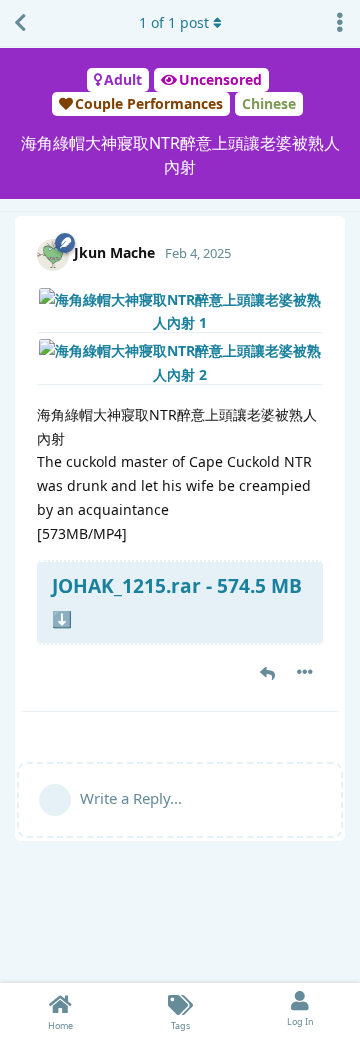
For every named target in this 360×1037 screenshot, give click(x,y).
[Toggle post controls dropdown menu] (305, 672)
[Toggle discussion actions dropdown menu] (340, 23)
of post (174, 22)
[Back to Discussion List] (20, 23)
